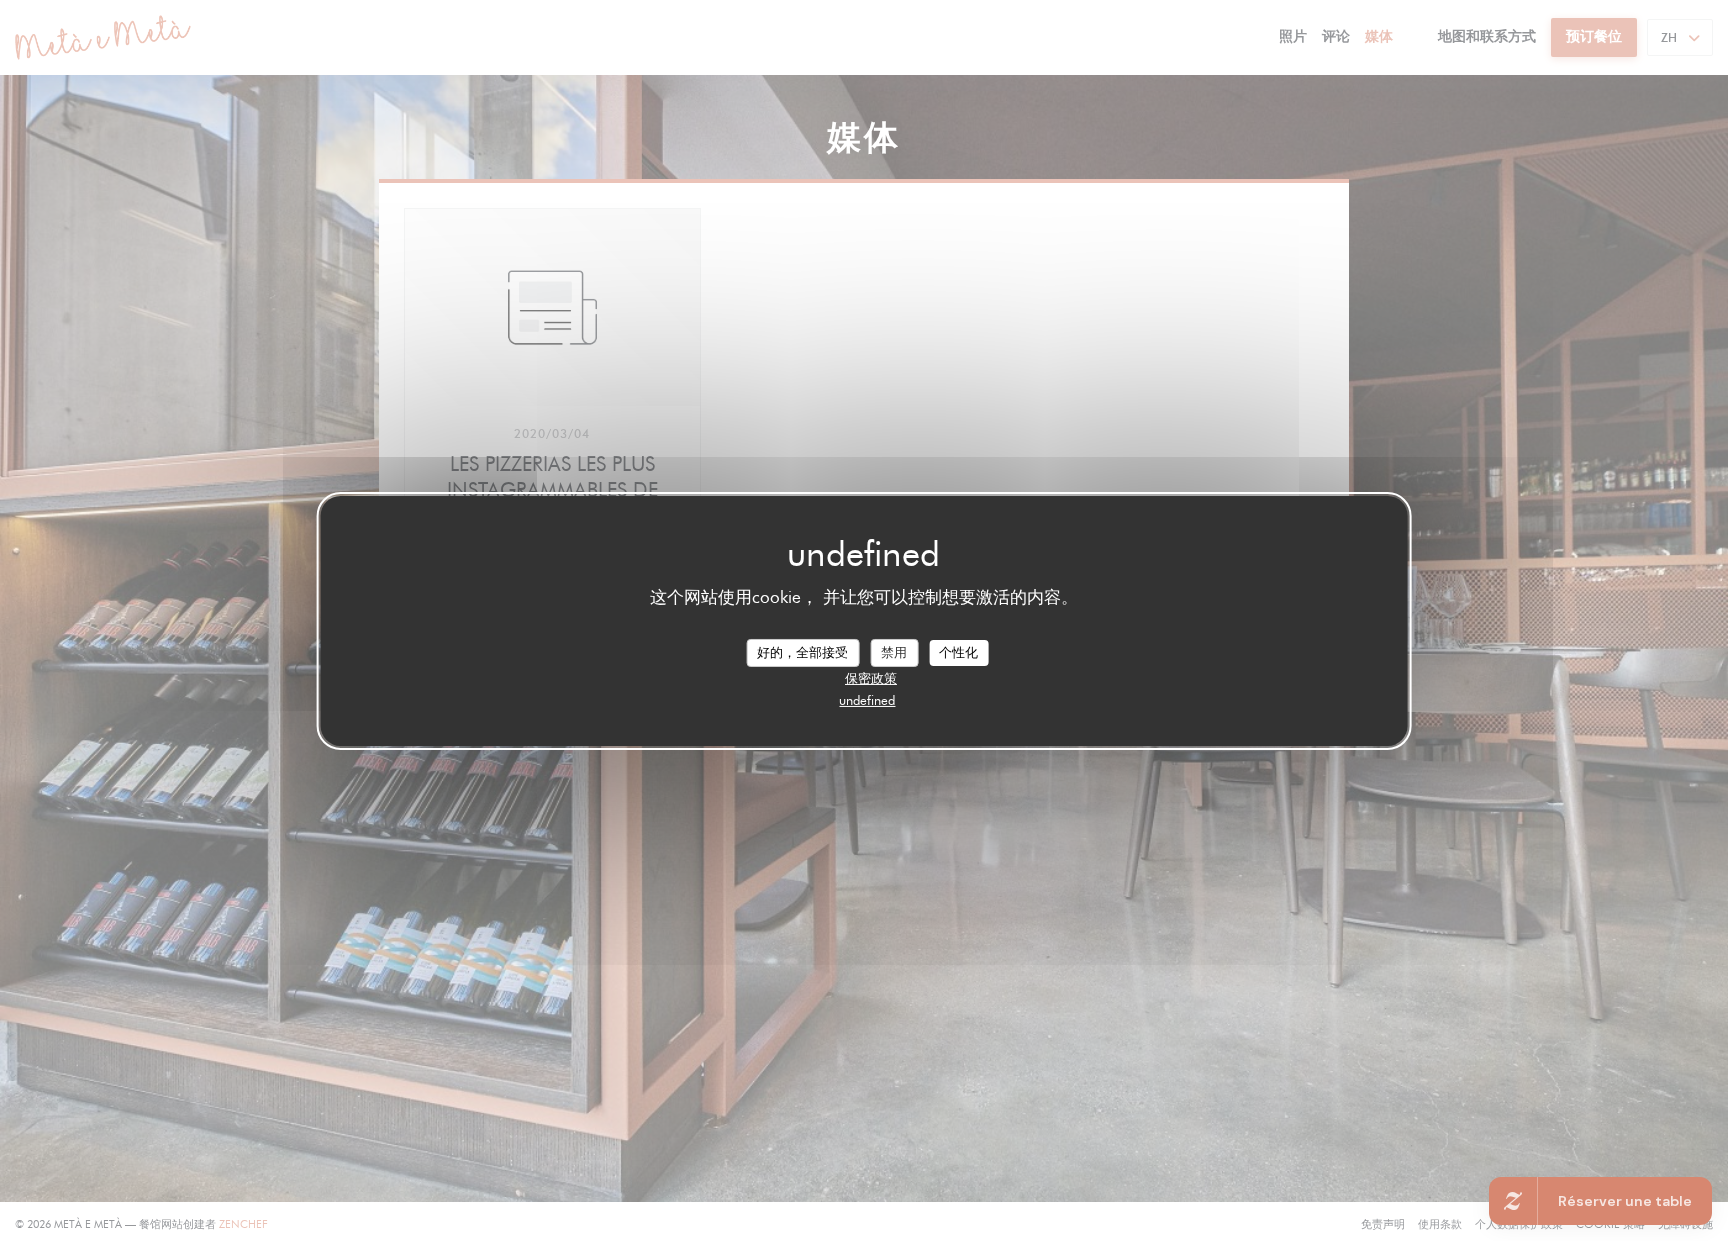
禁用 (894, 652)
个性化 (958, 652)
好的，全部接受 (802, 652)
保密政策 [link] (871, 678)
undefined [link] (867, 700)
